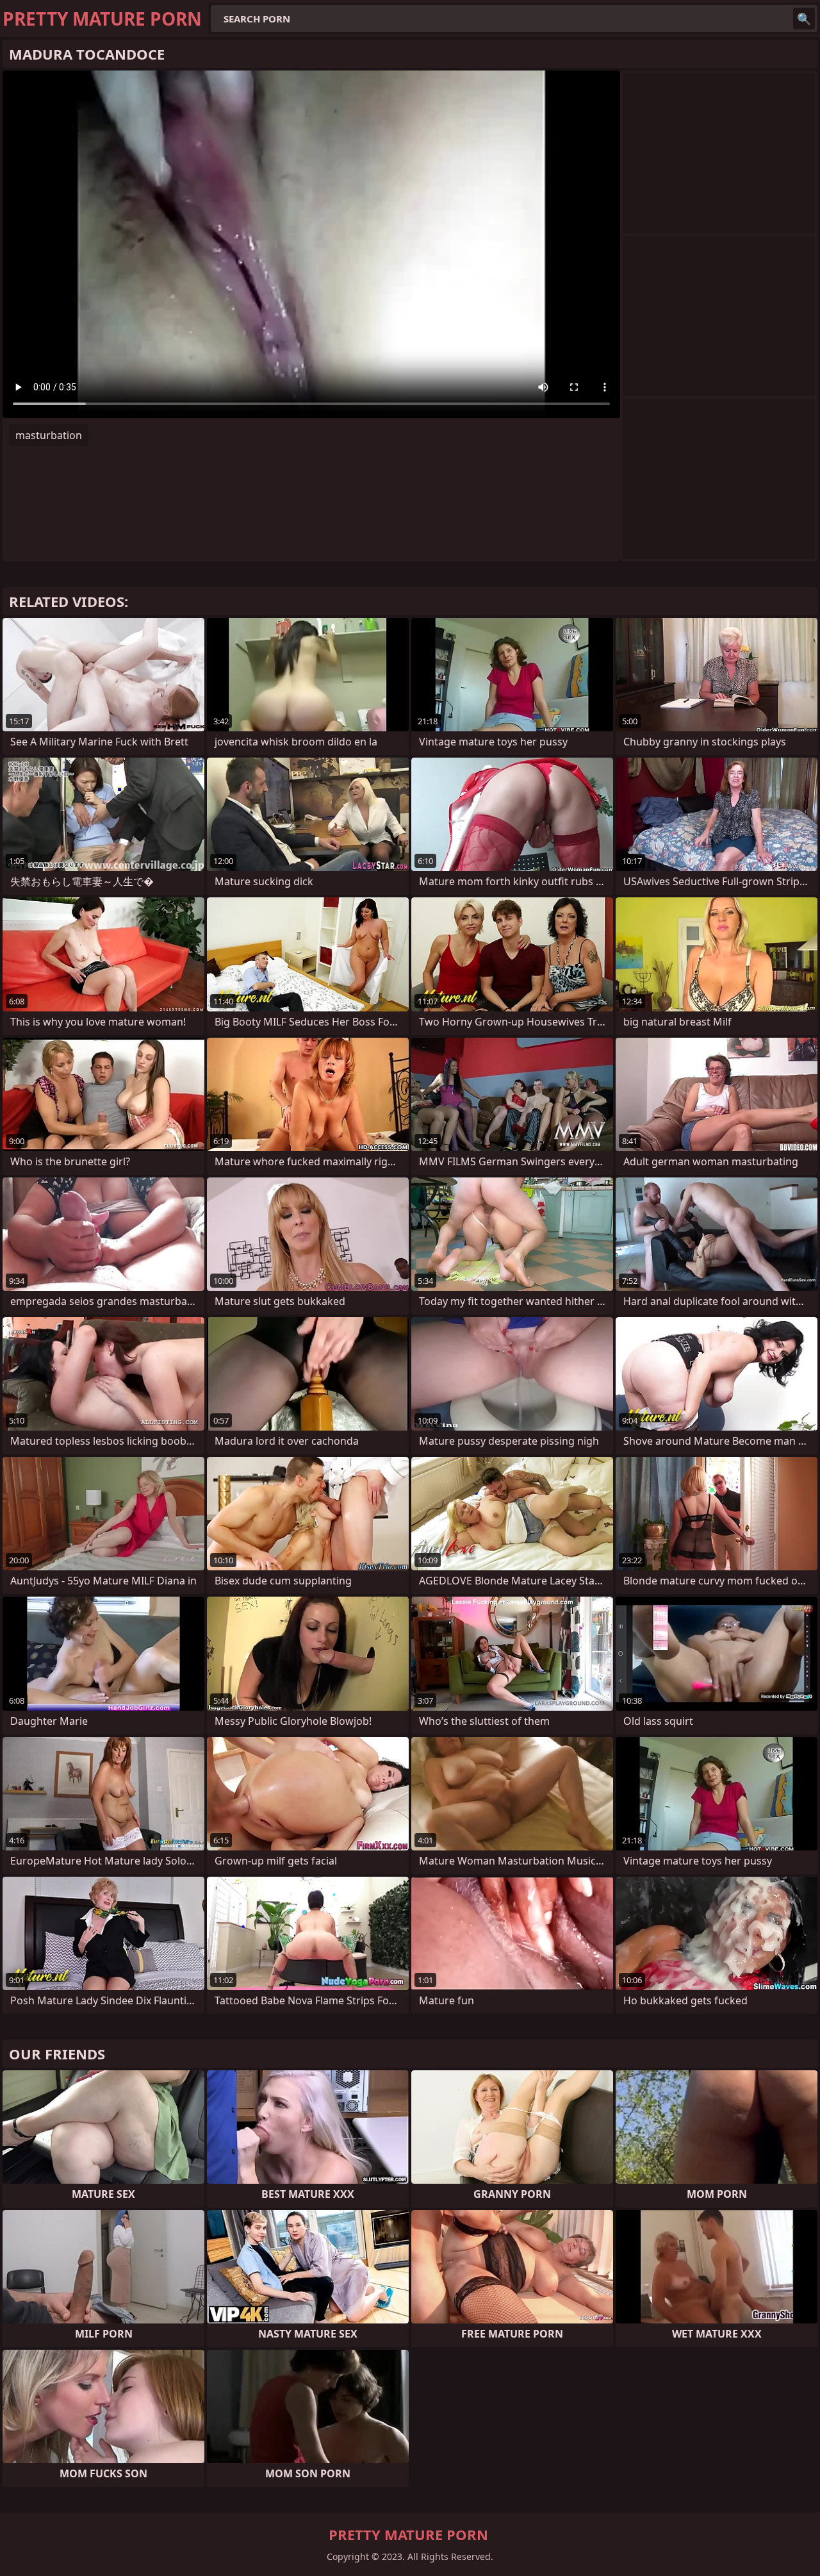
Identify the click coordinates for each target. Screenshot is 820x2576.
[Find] (804, 19)
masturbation (49, 435)
